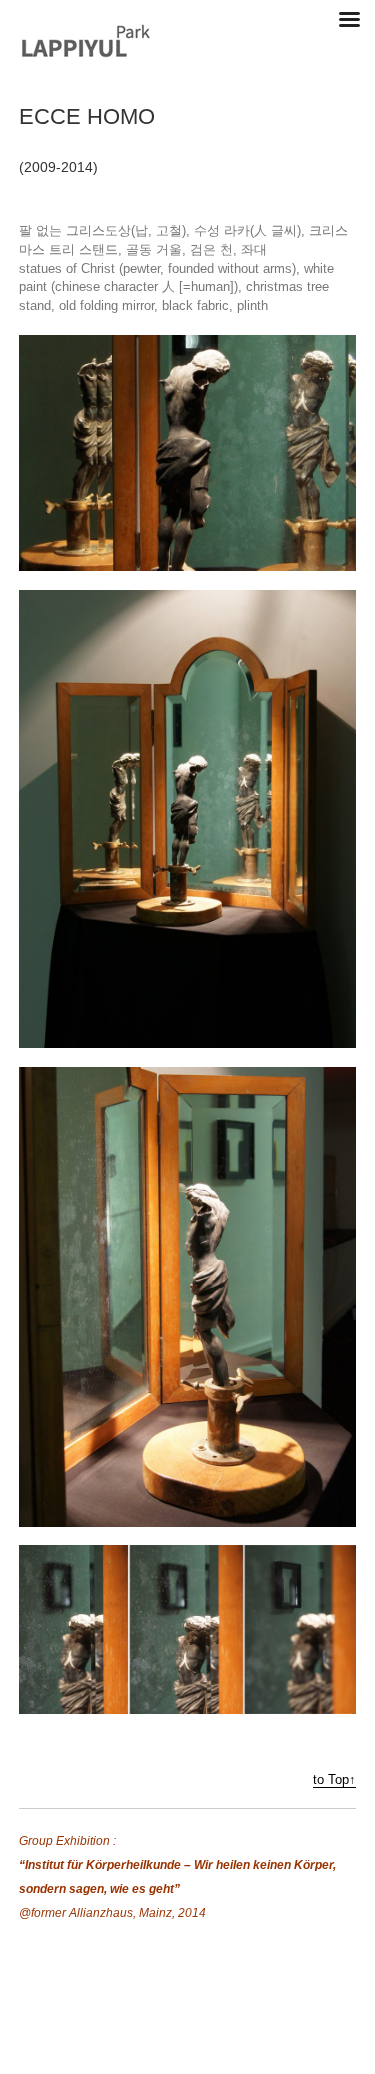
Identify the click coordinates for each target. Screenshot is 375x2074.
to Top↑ (334, 1780)
